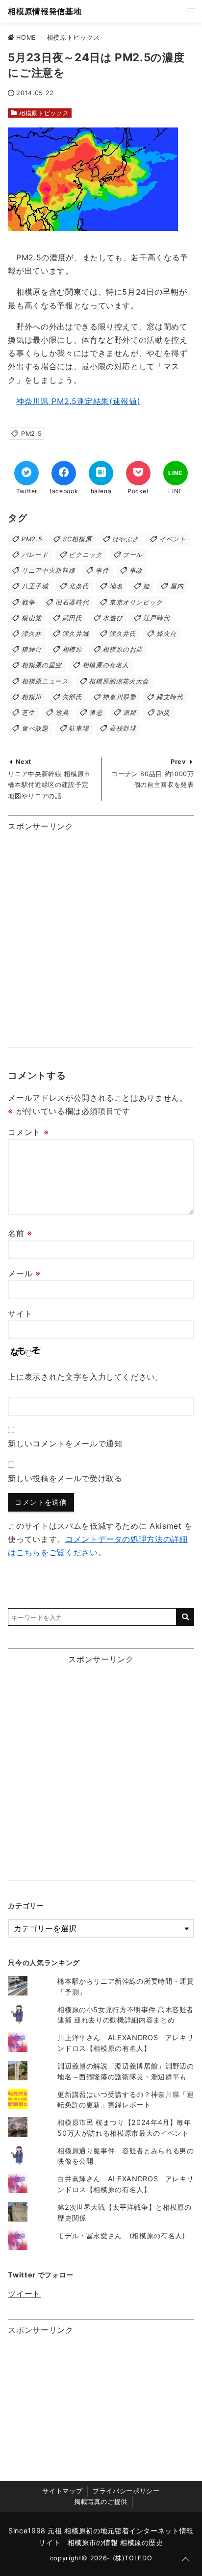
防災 (164, 713)
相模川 (32, 697)
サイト (20, 1313)
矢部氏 (72, 697)
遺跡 (130, 713)
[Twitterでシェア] (26, 473)
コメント (28, 1132)
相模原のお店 (123, 649)
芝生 (28, 713)
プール (133, 555)
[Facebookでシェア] (64, 473)
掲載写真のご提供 (101, 2502)
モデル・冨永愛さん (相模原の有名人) (121, 2235)
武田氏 (72, 618)
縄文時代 (170, 697)
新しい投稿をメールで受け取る (65, 1478)
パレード (35, 555)
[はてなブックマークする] (101, 473)
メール (24, 1273)
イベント (173, 539)
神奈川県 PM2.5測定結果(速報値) (78, 401)
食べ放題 (35, 728)
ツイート (24, 2294)
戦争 (28, 602)
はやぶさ (126, 539)
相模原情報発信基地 (45, 11)
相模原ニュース (45, 681)
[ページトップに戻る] (186, 2560)
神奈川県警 (119, 697)
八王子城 (35, 586)
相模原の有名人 (106, 665)
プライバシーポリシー (126, 2491)
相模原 (72, 649)
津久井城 (76, 634)
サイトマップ (62, 2491)
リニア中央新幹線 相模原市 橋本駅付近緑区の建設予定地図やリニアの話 (49, 785)
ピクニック (85, 555)
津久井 (32, 634)
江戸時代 (157, 618)
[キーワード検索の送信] (185, 1617)
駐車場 (79, 728)
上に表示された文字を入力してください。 (85, 1377)
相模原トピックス (44, 113)
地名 (116, 586)
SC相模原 (77, 539)
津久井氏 (123, 634)
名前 (20, 1233)
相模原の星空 (42, 665)
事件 (102, 570)
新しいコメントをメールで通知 (65, 1443)
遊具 (62, 713)
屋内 (177, 586)
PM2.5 (31, 434)
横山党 (32, 618)
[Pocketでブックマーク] (138, 473)
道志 (96, 713)
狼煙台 (32, 649)
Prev (178, 762)
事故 (136, 570)
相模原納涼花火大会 (119, 681)
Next (24, 762)
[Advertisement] (101, 937)
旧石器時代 (72, 602)
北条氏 (79, 586)
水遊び (113, 618)
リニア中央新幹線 (48, 570)
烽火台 (166, 634)
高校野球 (123, 728)
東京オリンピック (136, 602)
